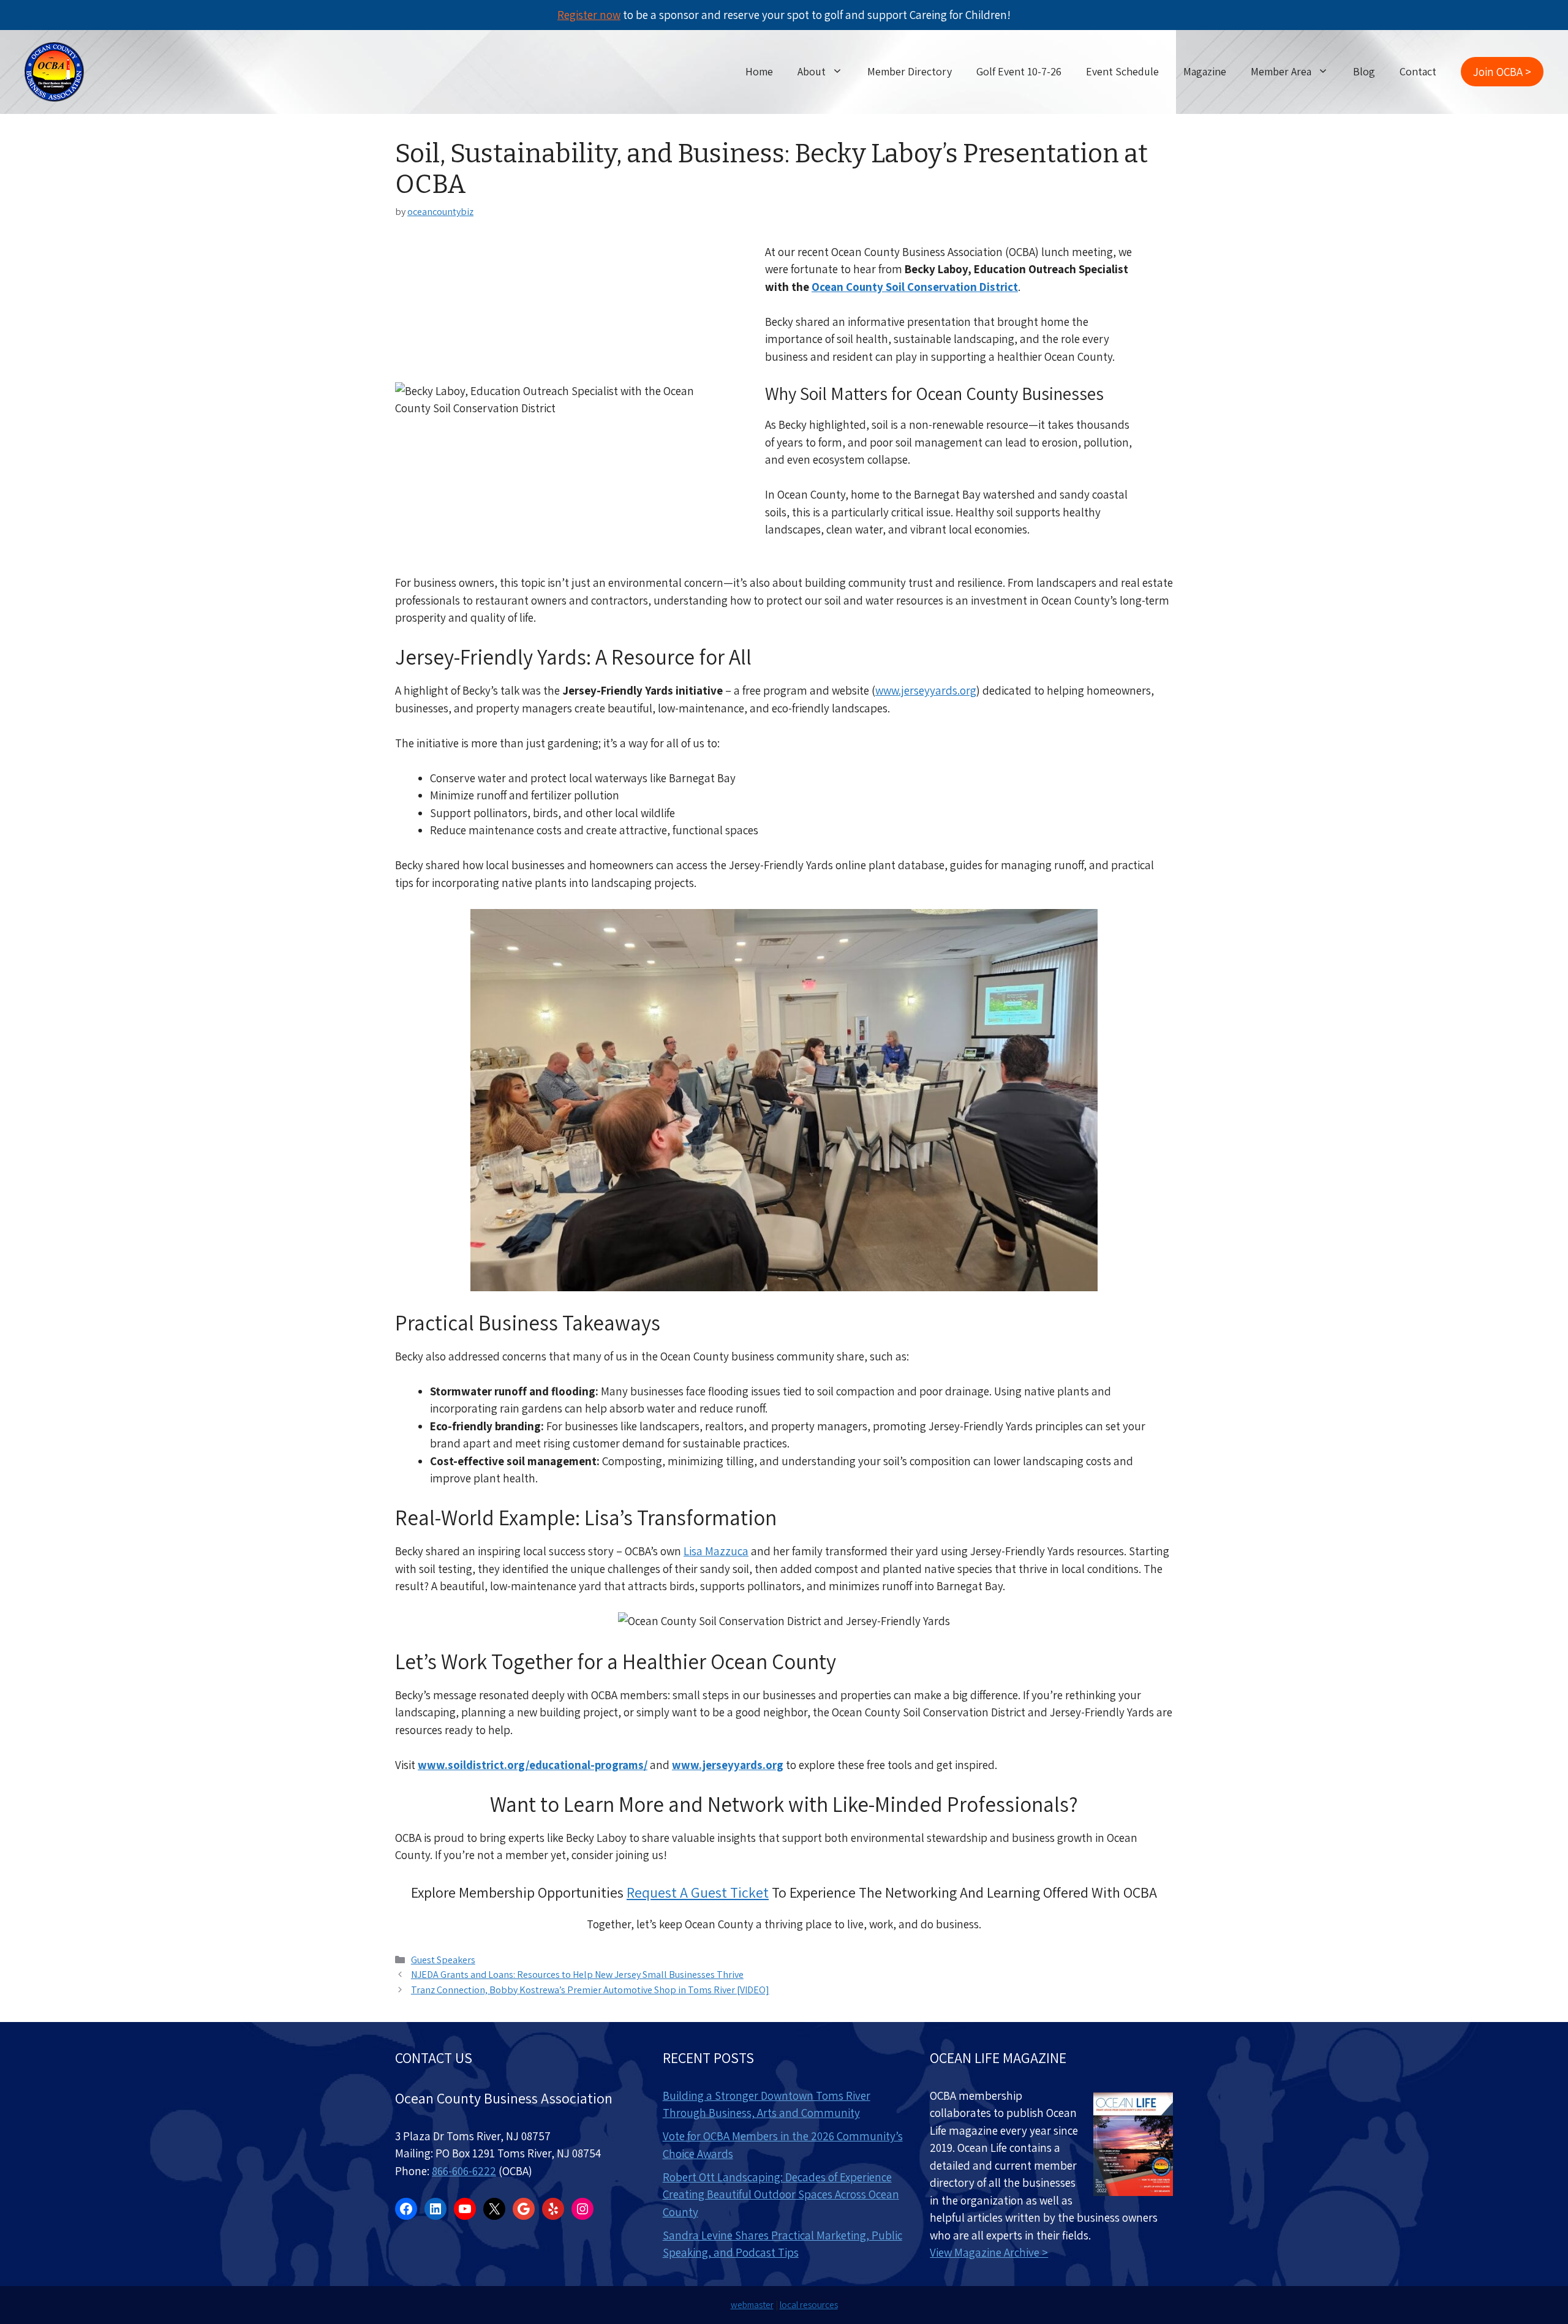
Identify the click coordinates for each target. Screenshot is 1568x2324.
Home (759, 71)
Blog (1364, 71)
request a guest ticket (698, 1892)
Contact (1418, 71)
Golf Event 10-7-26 (1019, 71)
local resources (809, 2305)
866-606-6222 (464, 2171)
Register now (589, 15)
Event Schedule (1122, 71)
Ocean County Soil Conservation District (915, 287)
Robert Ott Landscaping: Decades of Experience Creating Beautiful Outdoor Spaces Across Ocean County (781, 2194)
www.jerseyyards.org (926, 690)
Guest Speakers (443, 1960)
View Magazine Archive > (989, 2252)
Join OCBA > (1502, 72)
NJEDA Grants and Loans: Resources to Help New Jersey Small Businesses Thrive (577, 1975)
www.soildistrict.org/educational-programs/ (533, 1765)
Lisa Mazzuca (716, 1551)
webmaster (752, 2305)
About (812, 71)
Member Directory (910, 71)
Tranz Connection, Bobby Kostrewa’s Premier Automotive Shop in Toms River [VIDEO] (590, 1990)
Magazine (1205, 71)
